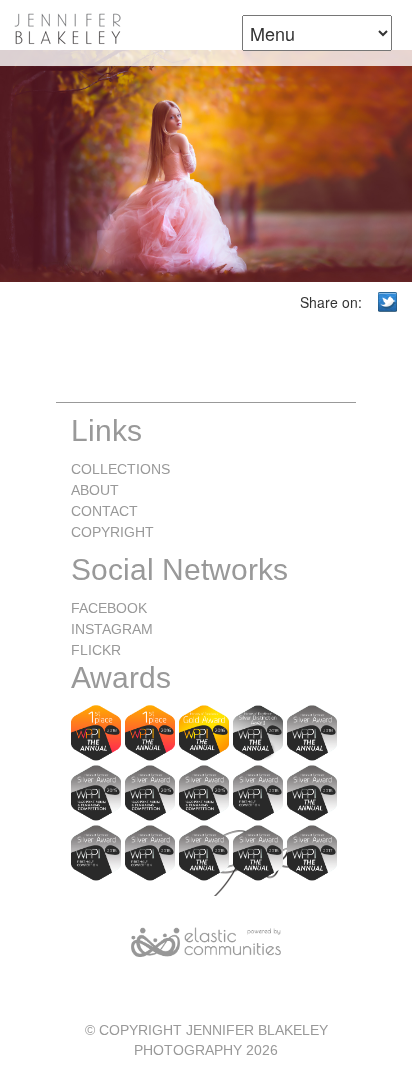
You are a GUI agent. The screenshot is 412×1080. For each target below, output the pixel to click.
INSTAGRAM (112, 629)
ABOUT (95, 490)
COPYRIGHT (112, 532)
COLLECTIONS (120, 469)
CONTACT (104, 511)
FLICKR (96, 650)
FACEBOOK (109, 608)
